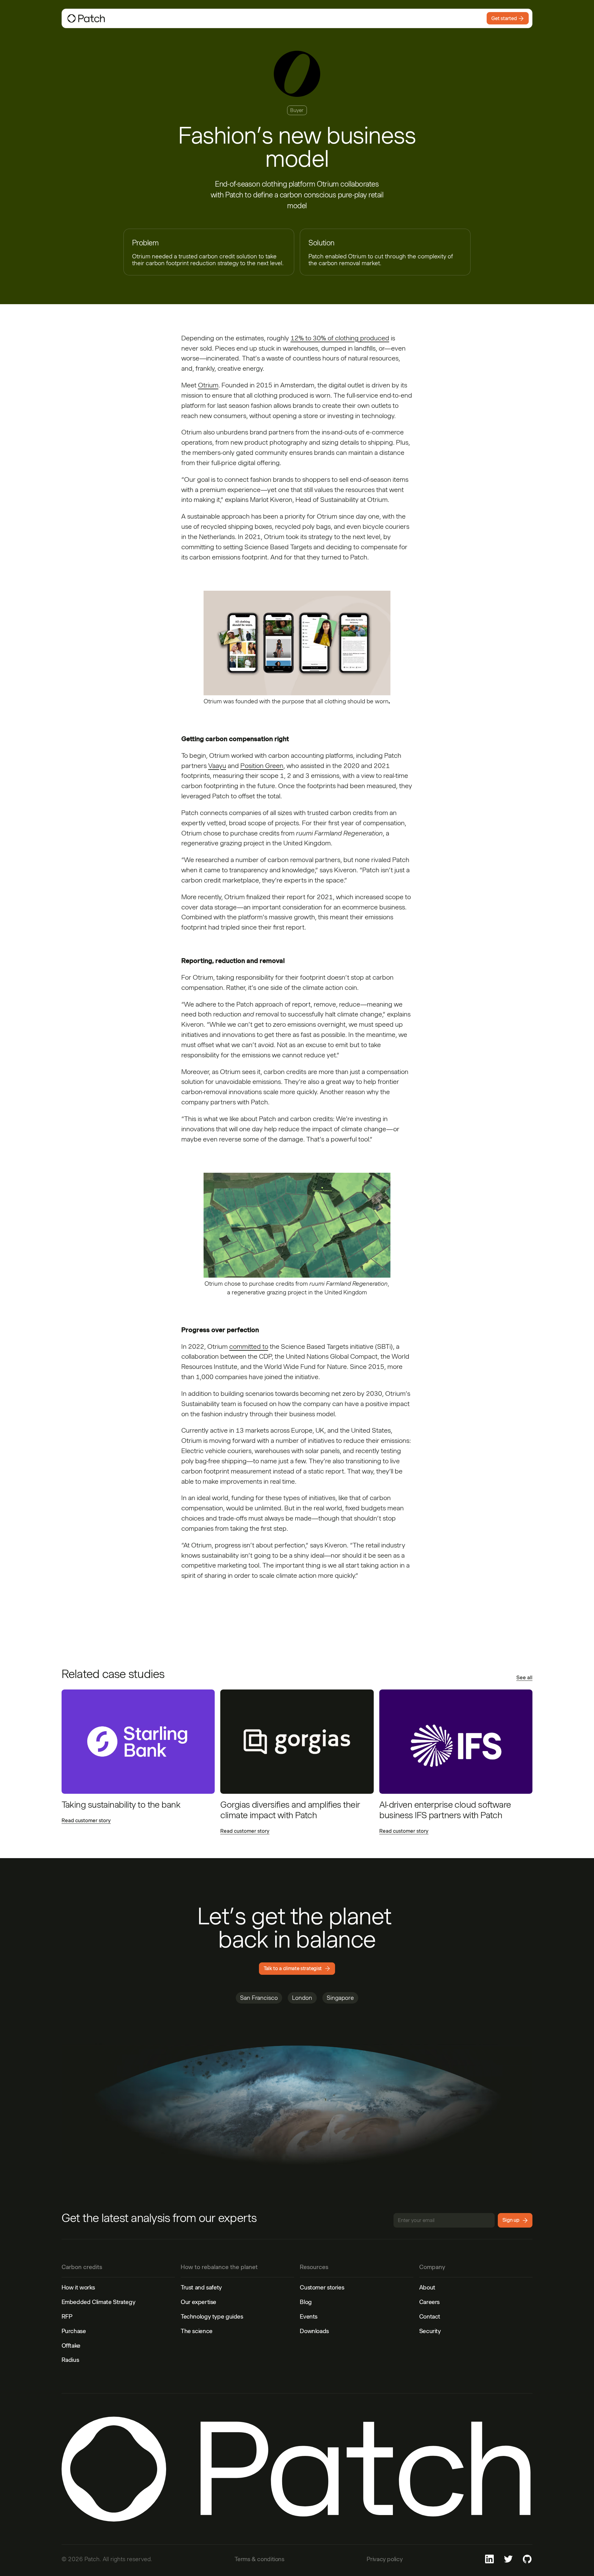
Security (430, 2331)
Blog (306, 2302)
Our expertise (198, 2302)
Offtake (71, 2345)
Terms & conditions (259, 2559)
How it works (78, 2287)
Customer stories (322, 2287)
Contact (430, 2316)
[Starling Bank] (138, 1742)
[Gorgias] (297, 1742)
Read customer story (86, 1820)
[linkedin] (489, 2559)
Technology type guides (212, 2316)
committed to (249, 1346)
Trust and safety (201, 2287)
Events (309, 2316)
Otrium (208, 385)
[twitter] (508, 2559)
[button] (211, 18)
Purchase (74, 2331)
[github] (527, 2559)
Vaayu (217, 766)
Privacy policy (385, 2559)
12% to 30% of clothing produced (340, 338)
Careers (429, 2302)
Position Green (262, 766)
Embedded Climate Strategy (99, 2302)
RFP (67, 2316)
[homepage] (122, 18)
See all (524, 1678)
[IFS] (456, 1742)
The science (197, 2331)
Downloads (314, 2331)
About (427, 2287)
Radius (70, 2360)
